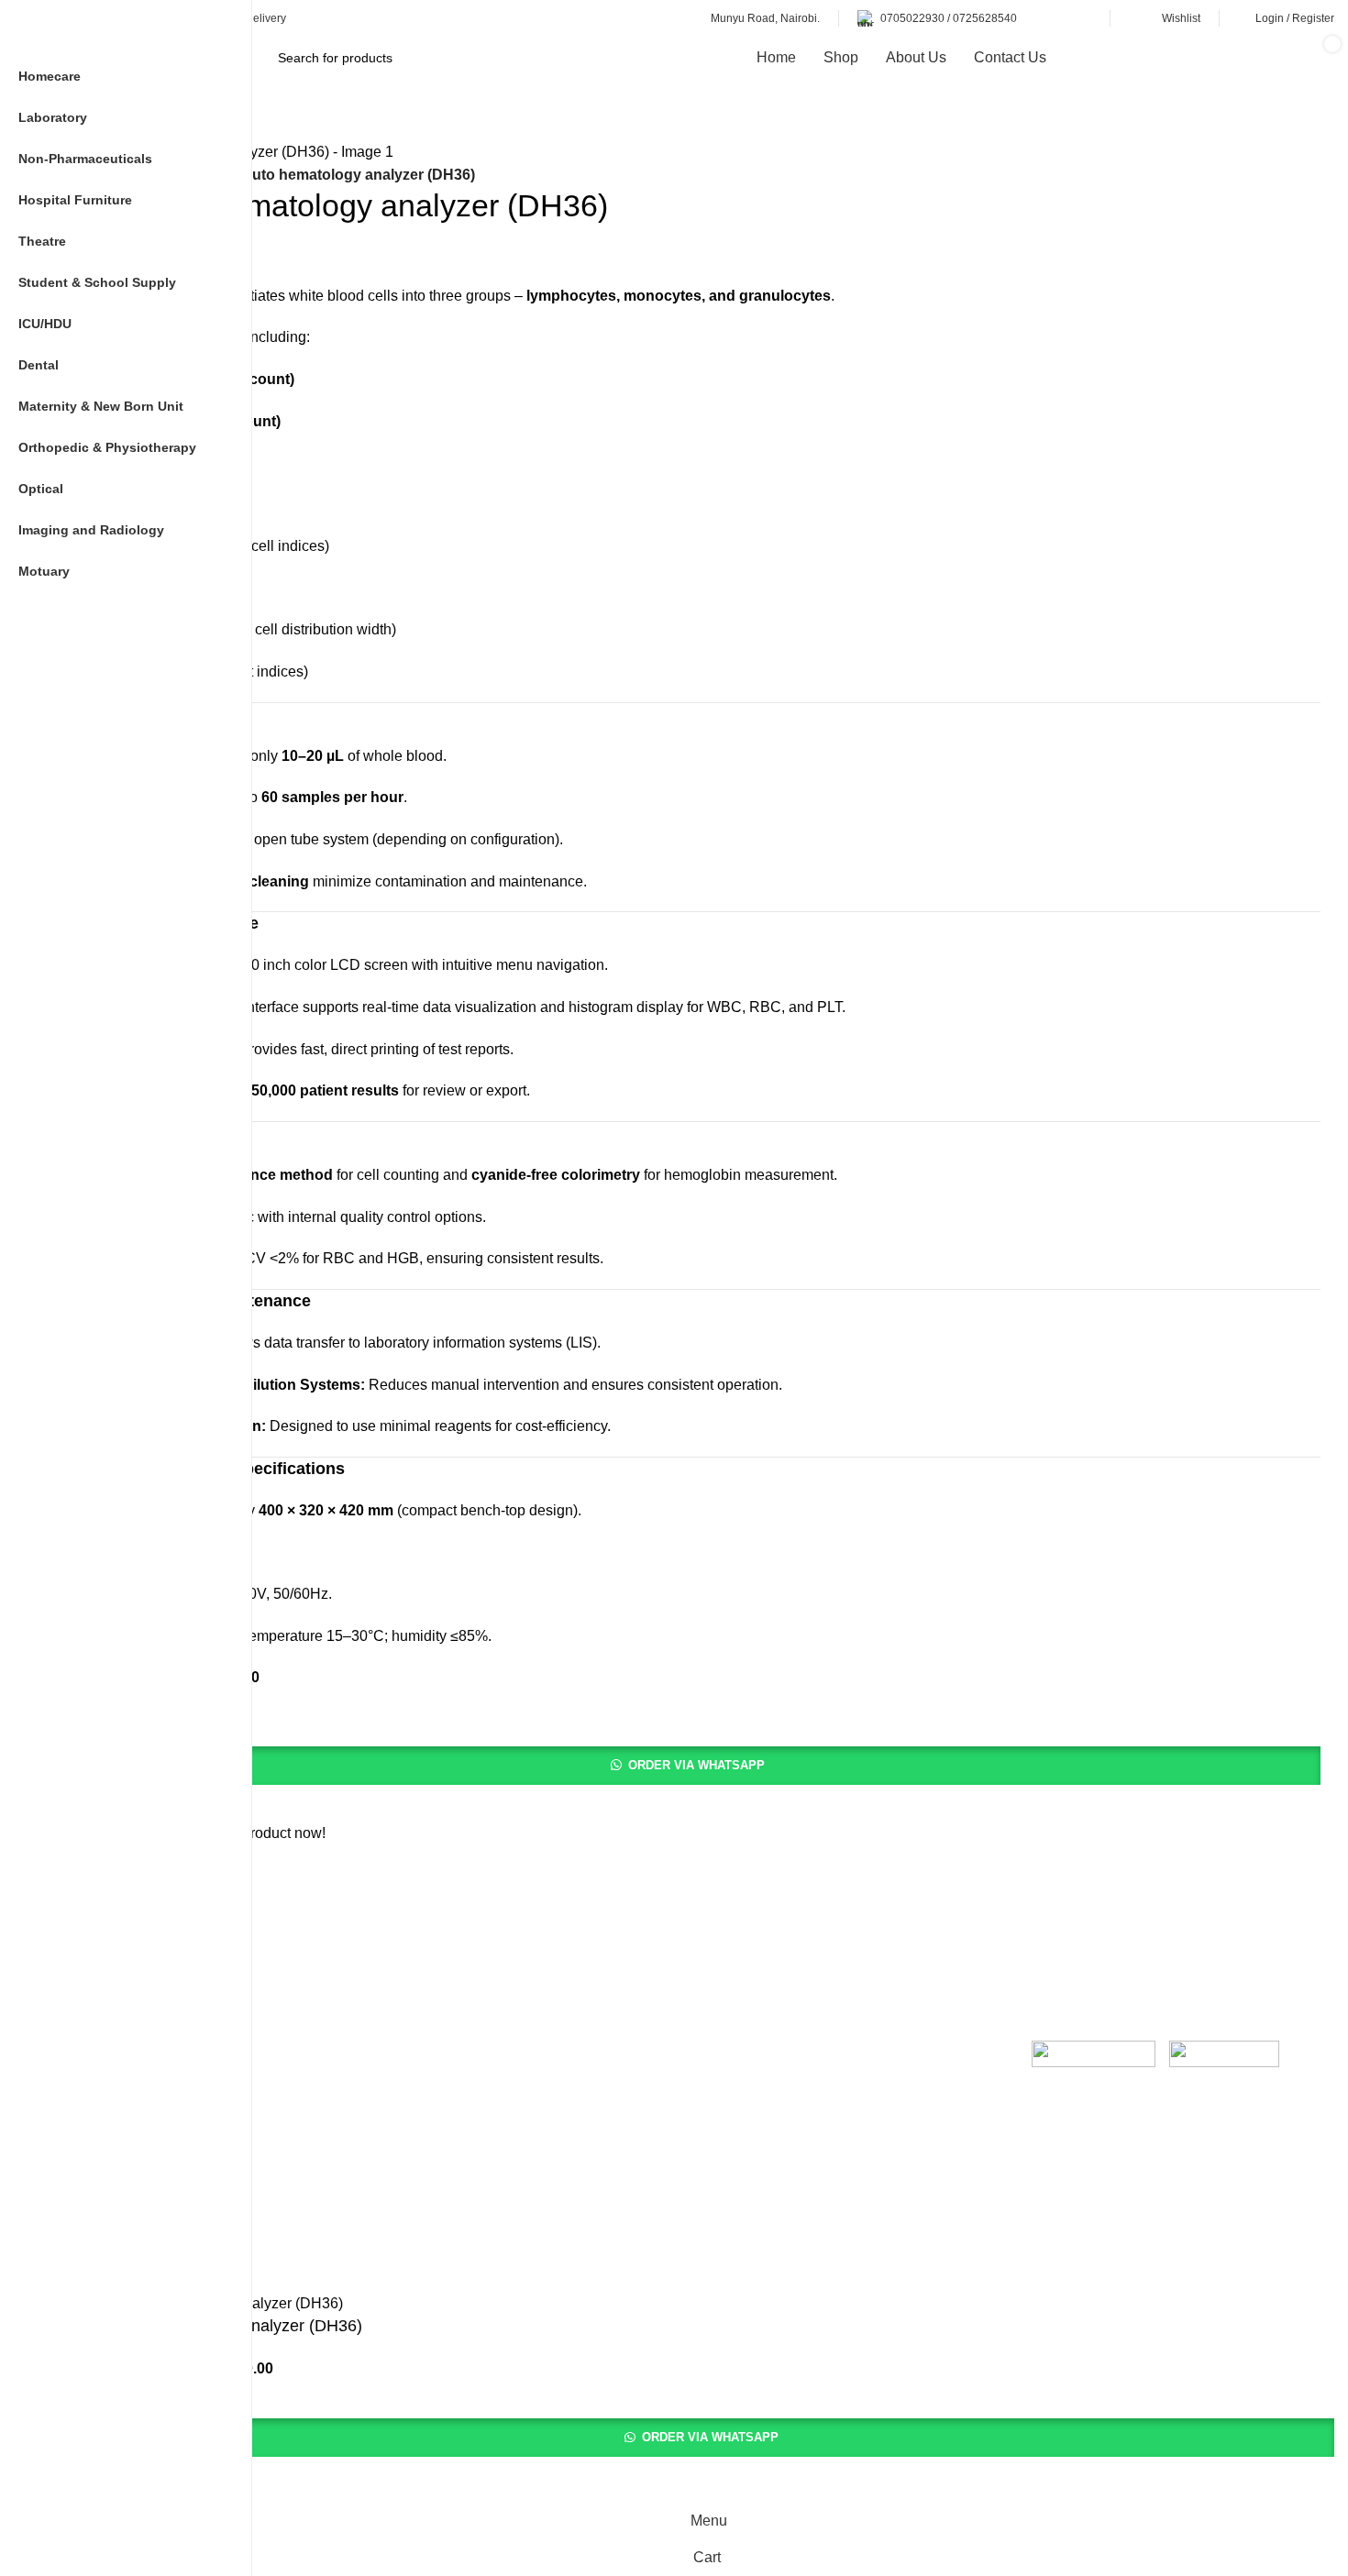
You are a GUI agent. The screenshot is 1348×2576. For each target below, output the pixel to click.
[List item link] (541, 2135)
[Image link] (1094, 2058)
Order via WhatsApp (696, 1765)
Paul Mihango (552, 2260)
